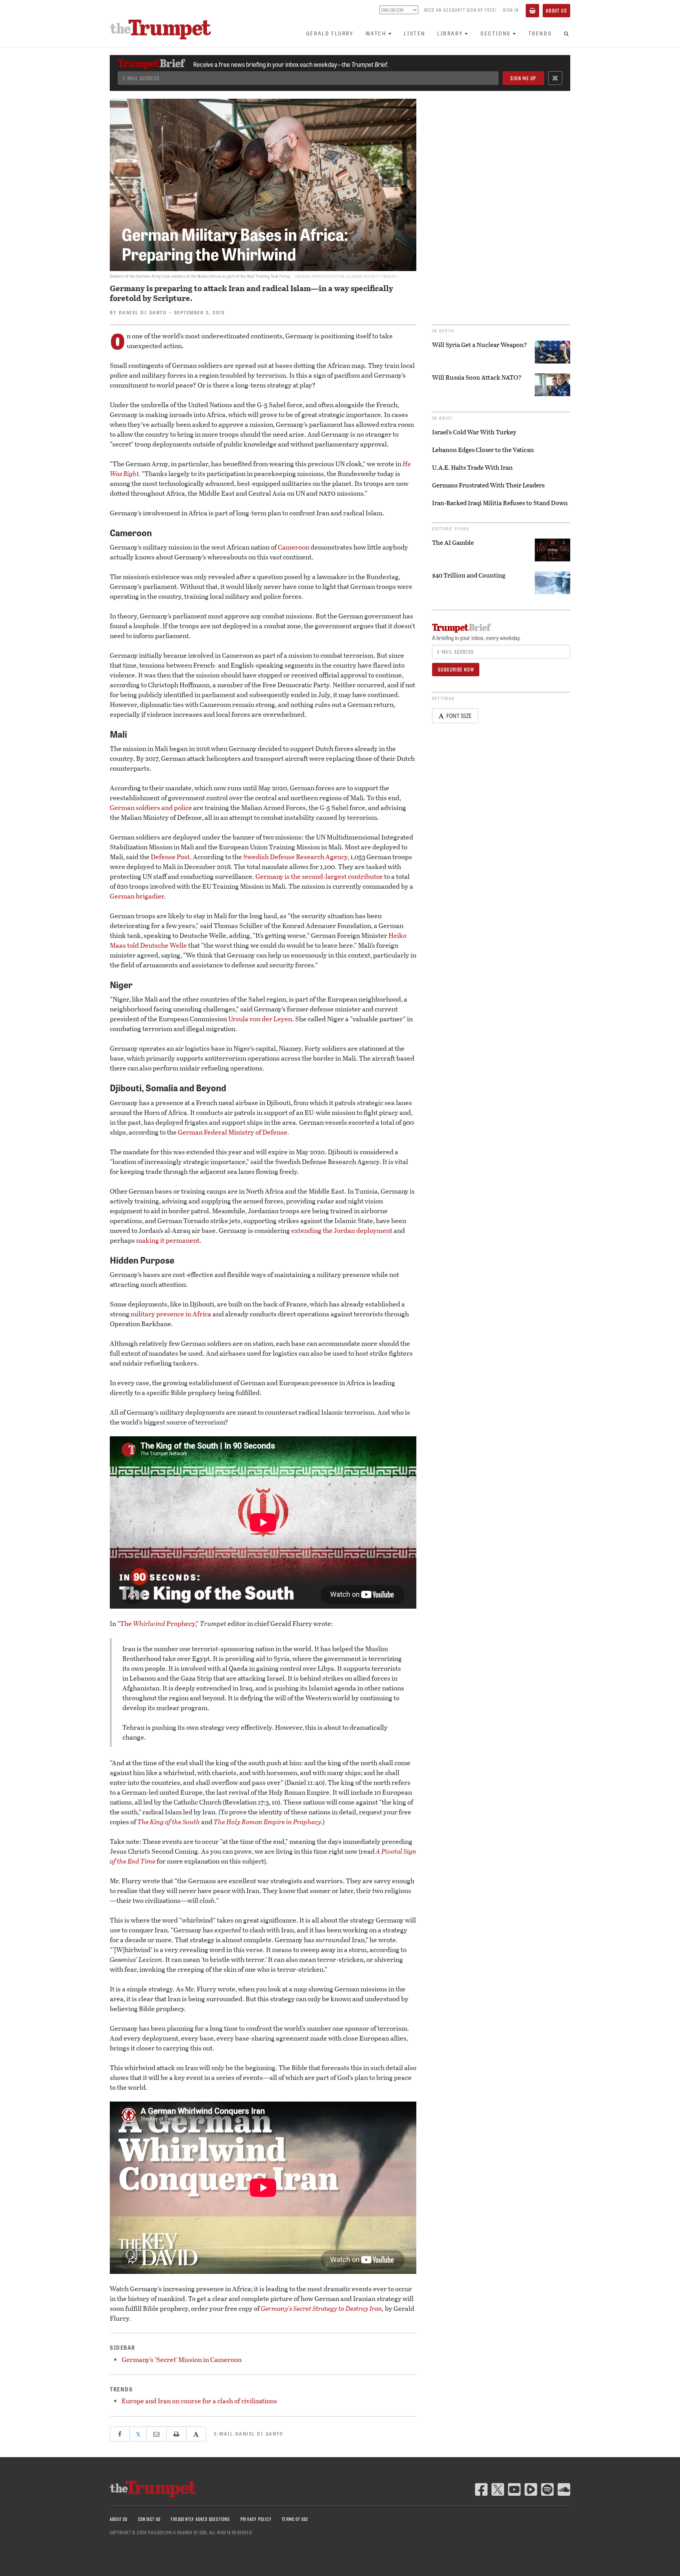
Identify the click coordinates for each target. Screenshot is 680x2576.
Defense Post (170, 857)
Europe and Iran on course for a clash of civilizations (199, 2401)
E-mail (249, 2434)
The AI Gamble (453, 543)
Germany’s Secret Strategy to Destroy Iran (322, 2308)
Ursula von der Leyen (260, 1019)
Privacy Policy (256, 2519)
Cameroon (294, 547)
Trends (540, 33)
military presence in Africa (171, 1314)
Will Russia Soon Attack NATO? (477, 377)
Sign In (511, 10)
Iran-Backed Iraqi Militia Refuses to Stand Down (500, 503)
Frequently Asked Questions (200, 2519)
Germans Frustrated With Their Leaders (488, 485)
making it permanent (168, 1240)
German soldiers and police (151, 807)
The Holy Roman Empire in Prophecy (267, 1822)
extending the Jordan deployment (342, 1230)
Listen (415, 33)
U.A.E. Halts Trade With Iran (472, 467)
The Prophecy (158, 1623)
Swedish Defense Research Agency (295, 857)
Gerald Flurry (330, 33)
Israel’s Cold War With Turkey (474, 432)
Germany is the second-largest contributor (319, 876)
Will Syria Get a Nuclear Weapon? (480, 345)
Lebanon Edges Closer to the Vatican (483, 450)
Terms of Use (295, 2519)
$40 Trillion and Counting (469, 575)
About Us (556, 11)
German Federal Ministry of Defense (233, 1132)
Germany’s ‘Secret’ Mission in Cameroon (182, 2359)
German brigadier (137, 896)
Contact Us (149, 2519)
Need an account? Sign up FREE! (460, 10)
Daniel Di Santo (143, 312)
